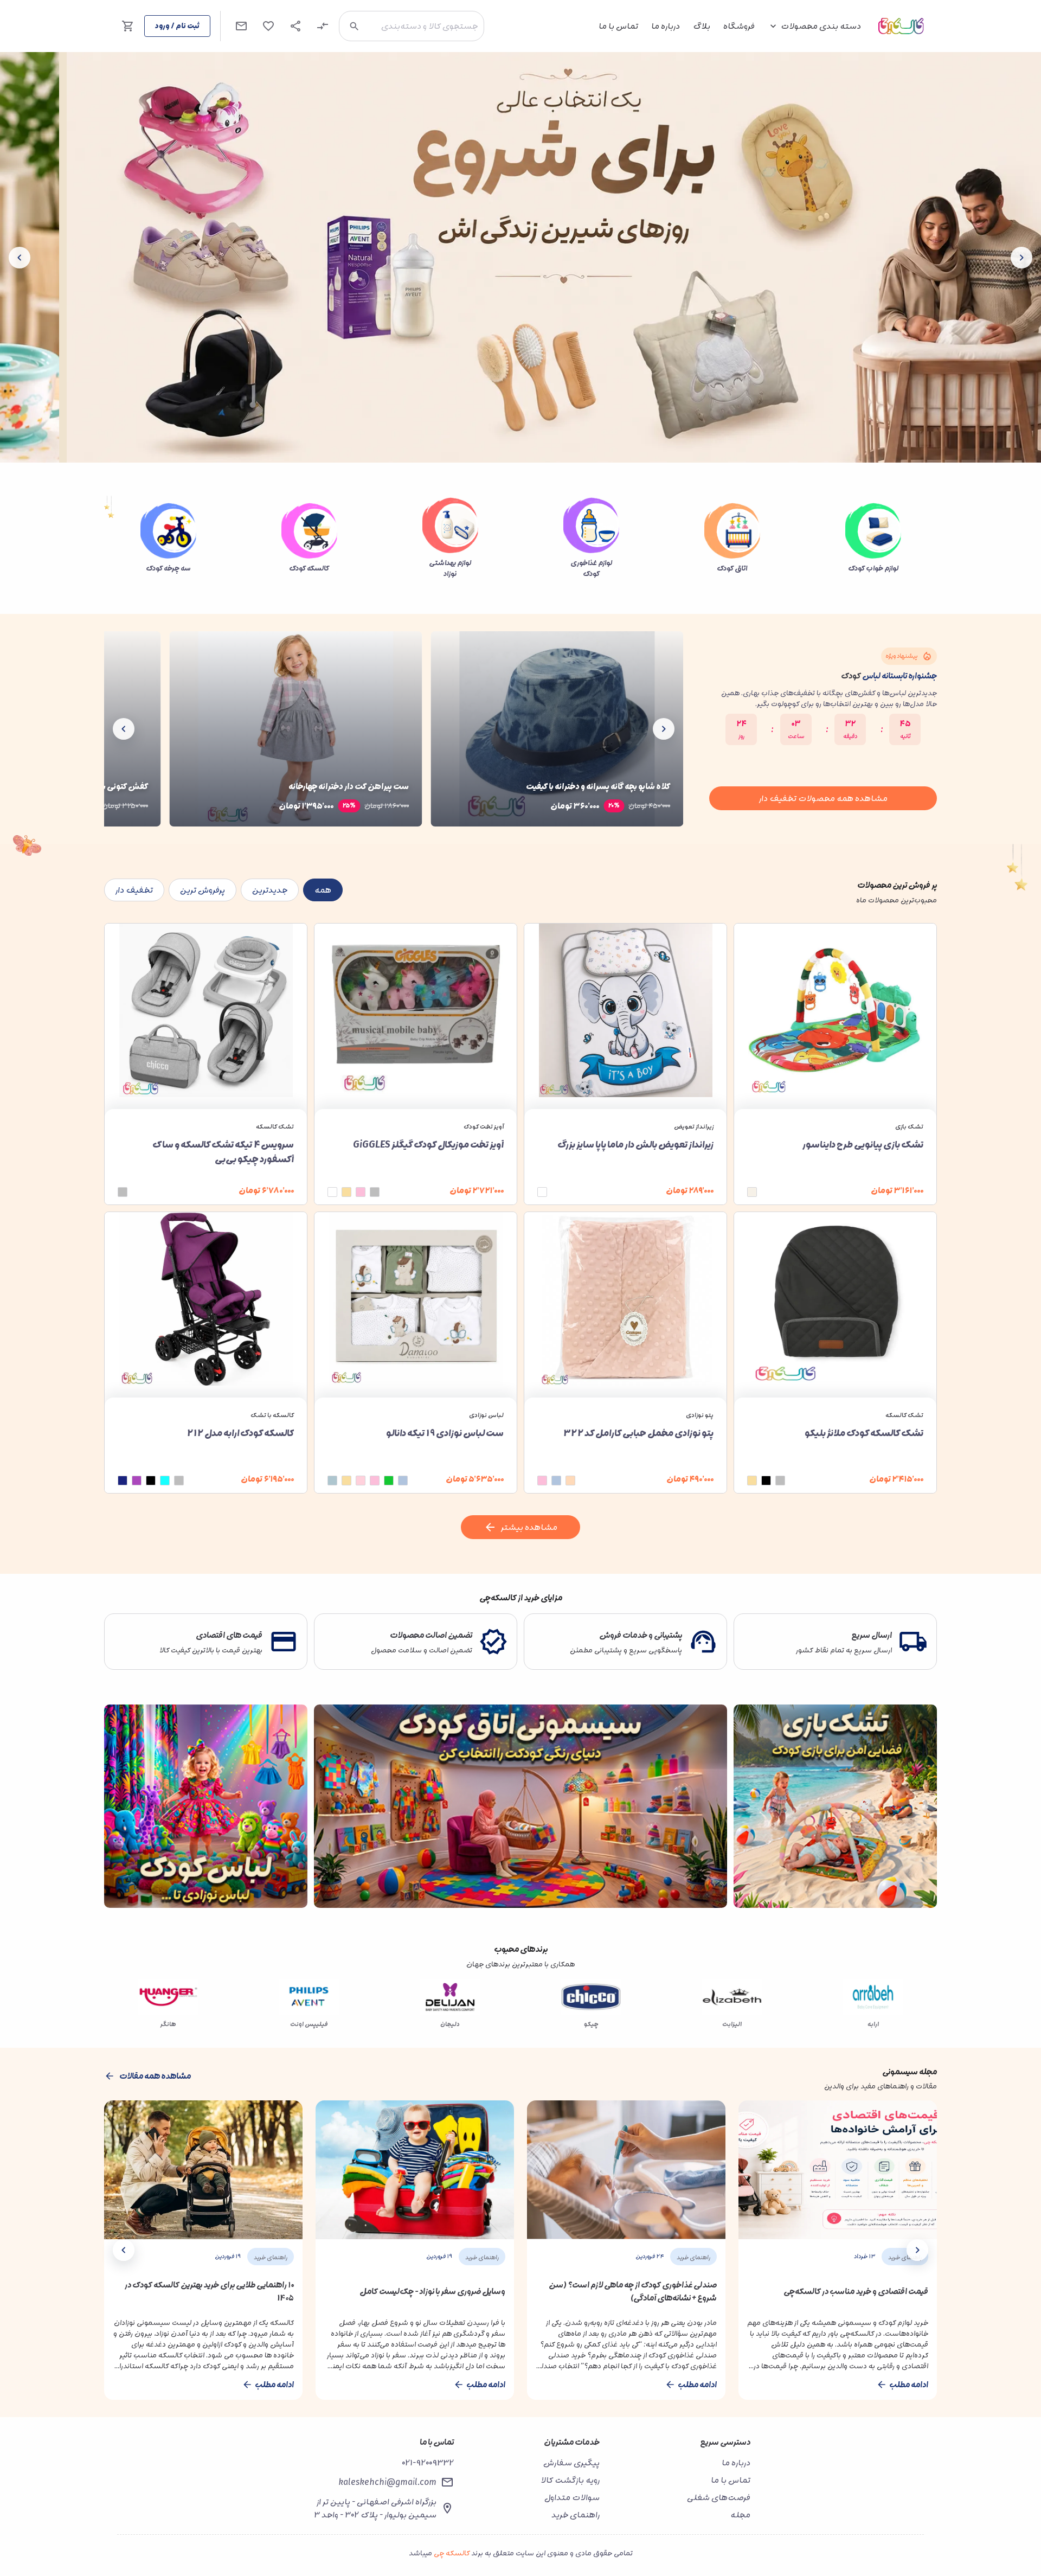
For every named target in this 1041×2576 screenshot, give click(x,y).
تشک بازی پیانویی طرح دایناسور (863, 1145)
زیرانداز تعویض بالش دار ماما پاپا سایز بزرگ (635, 1145)
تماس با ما (618, 26)
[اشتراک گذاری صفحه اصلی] (295, 26)
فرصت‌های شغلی (719, 2497)
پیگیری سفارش (571, 2463)
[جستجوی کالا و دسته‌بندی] (354, 26)
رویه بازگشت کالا (570, 2480)
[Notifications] (241, 26)
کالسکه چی (452, 2553)
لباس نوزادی (486, 1415)
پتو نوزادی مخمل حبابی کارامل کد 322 (638, 1433)
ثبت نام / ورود (177, 26)
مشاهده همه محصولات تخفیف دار (823, 798)
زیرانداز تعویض (694, 1127)
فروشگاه (739, 26)
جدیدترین (270, 890)
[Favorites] (268, 26)
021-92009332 (428, 2463)
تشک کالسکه (275, 1127)
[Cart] (128, 26)
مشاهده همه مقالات (155, 2076)
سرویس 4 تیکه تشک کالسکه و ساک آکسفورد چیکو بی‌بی (223, 1152)
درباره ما (666, 26)
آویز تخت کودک (484, 1127)
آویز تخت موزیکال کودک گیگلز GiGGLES (428, 1145)
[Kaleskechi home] (901, 26)
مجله (740, 2515)
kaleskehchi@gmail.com (387, 2482)
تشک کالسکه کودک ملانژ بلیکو (864, 1433)
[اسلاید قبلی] (1021, 258)
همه (323, 890)
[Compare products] (323, 26)
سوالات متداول (572, 2497)
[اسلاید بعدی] (20, 258)
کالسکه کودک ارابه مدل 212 (240, 1433)
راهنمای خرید (576, 2515)
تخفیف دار (134, 890)
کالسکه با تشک (272, 1415)
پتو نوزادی (700, 1415)
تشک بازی (909, 1127)
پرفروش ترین (203, 890)
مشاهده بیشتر (529, 1527)
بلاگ (702, 26)
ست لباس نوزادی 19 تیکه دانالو (445, 1433)
